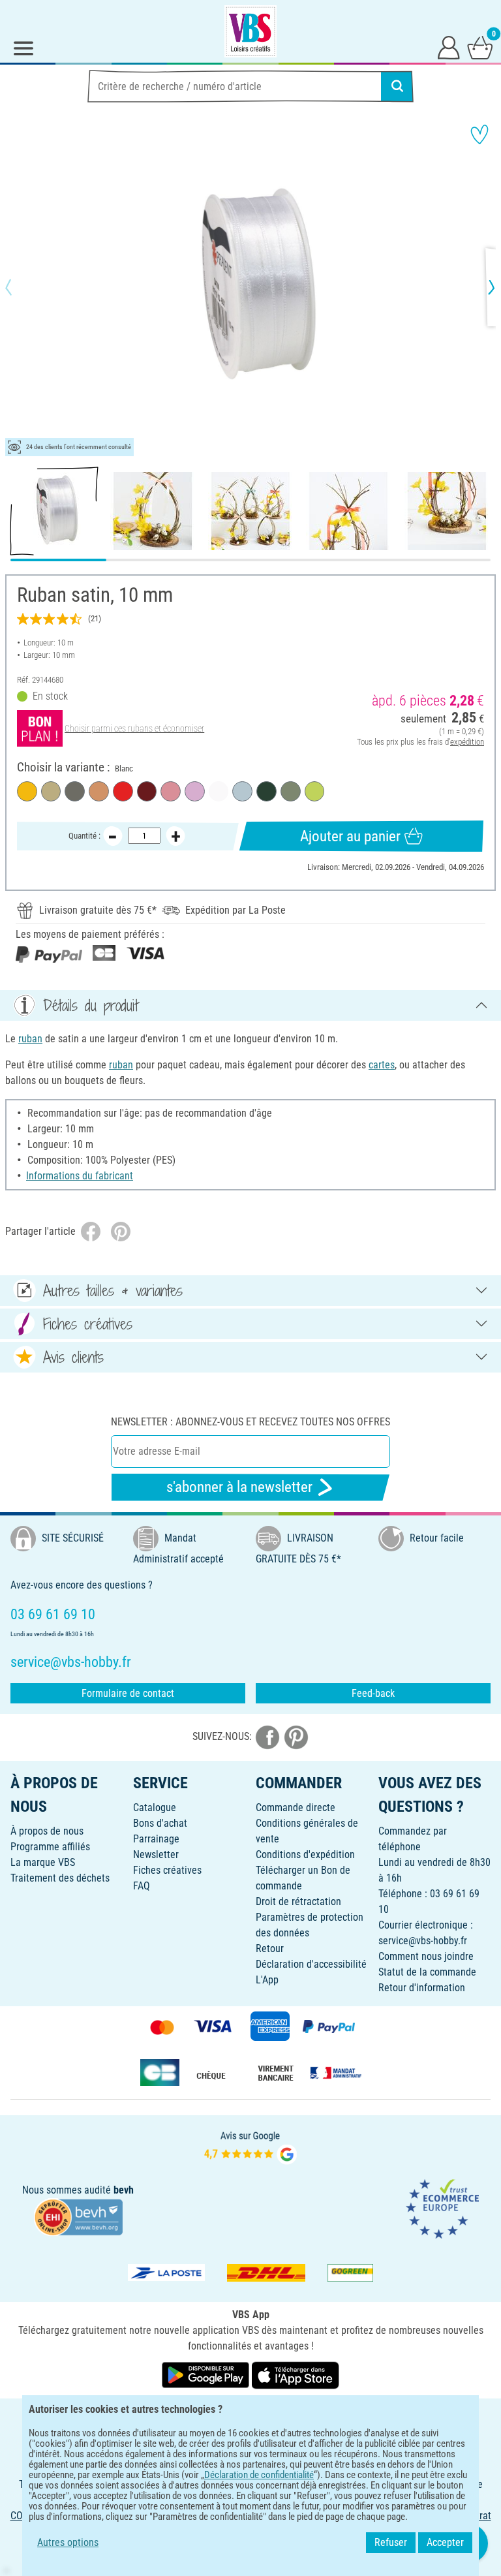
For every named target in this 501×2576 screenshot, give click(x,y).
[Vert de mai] (315, 791)
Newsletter (156, 1854)
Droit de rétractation (298, 1901)
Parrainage (156, 1839)
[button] (20, 287)
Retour (270, 1948)
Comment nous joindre (426, 1956)
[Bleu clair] (242, 791)
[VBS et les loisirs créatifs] (250, 31)
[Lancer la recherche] (397, 86)
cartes (382, 1065)
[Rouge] (123, 791)
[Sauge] (291, 791)
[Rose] (171, 791)
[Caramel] (99, 791)
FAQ (142, 1886)
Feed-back (373, 1693)
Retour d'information (422, 1988)
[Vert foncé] (266, 791)
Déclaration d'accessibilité (311, 1964)
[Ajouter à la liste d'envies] (479, 134)
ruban (30, 1039)
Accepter (445, 2542)
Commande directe (296, 1808)
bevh (124, 2190)
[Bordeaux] (147, 791)
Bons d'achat (160, 1823)
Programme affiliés (50, 1847)
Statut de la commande (427, 1972)
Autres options (68, 2542)
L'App (267, 1980)
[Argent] (75, 791)
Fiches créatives (167, 1870)
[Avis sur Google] (250, 2146)
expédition (467, 742)
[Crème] (51, 791)
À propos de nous (47, 1831)
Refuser (391, 2542)
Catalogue (155, 1808)
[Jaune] (27, 791)
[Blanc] (219, 791)
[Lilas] (195, 791)
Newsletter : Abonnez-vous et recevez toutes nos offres (250, 1422)
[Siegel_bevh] (78, 2216)
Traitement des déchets (60, 1878)
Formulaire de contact (128, 1693)
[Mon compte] (449, 47)
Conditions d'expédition (305, 1854)
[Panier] (480, 47)
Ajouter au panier (350, 836)
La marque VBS (43, 1862)
